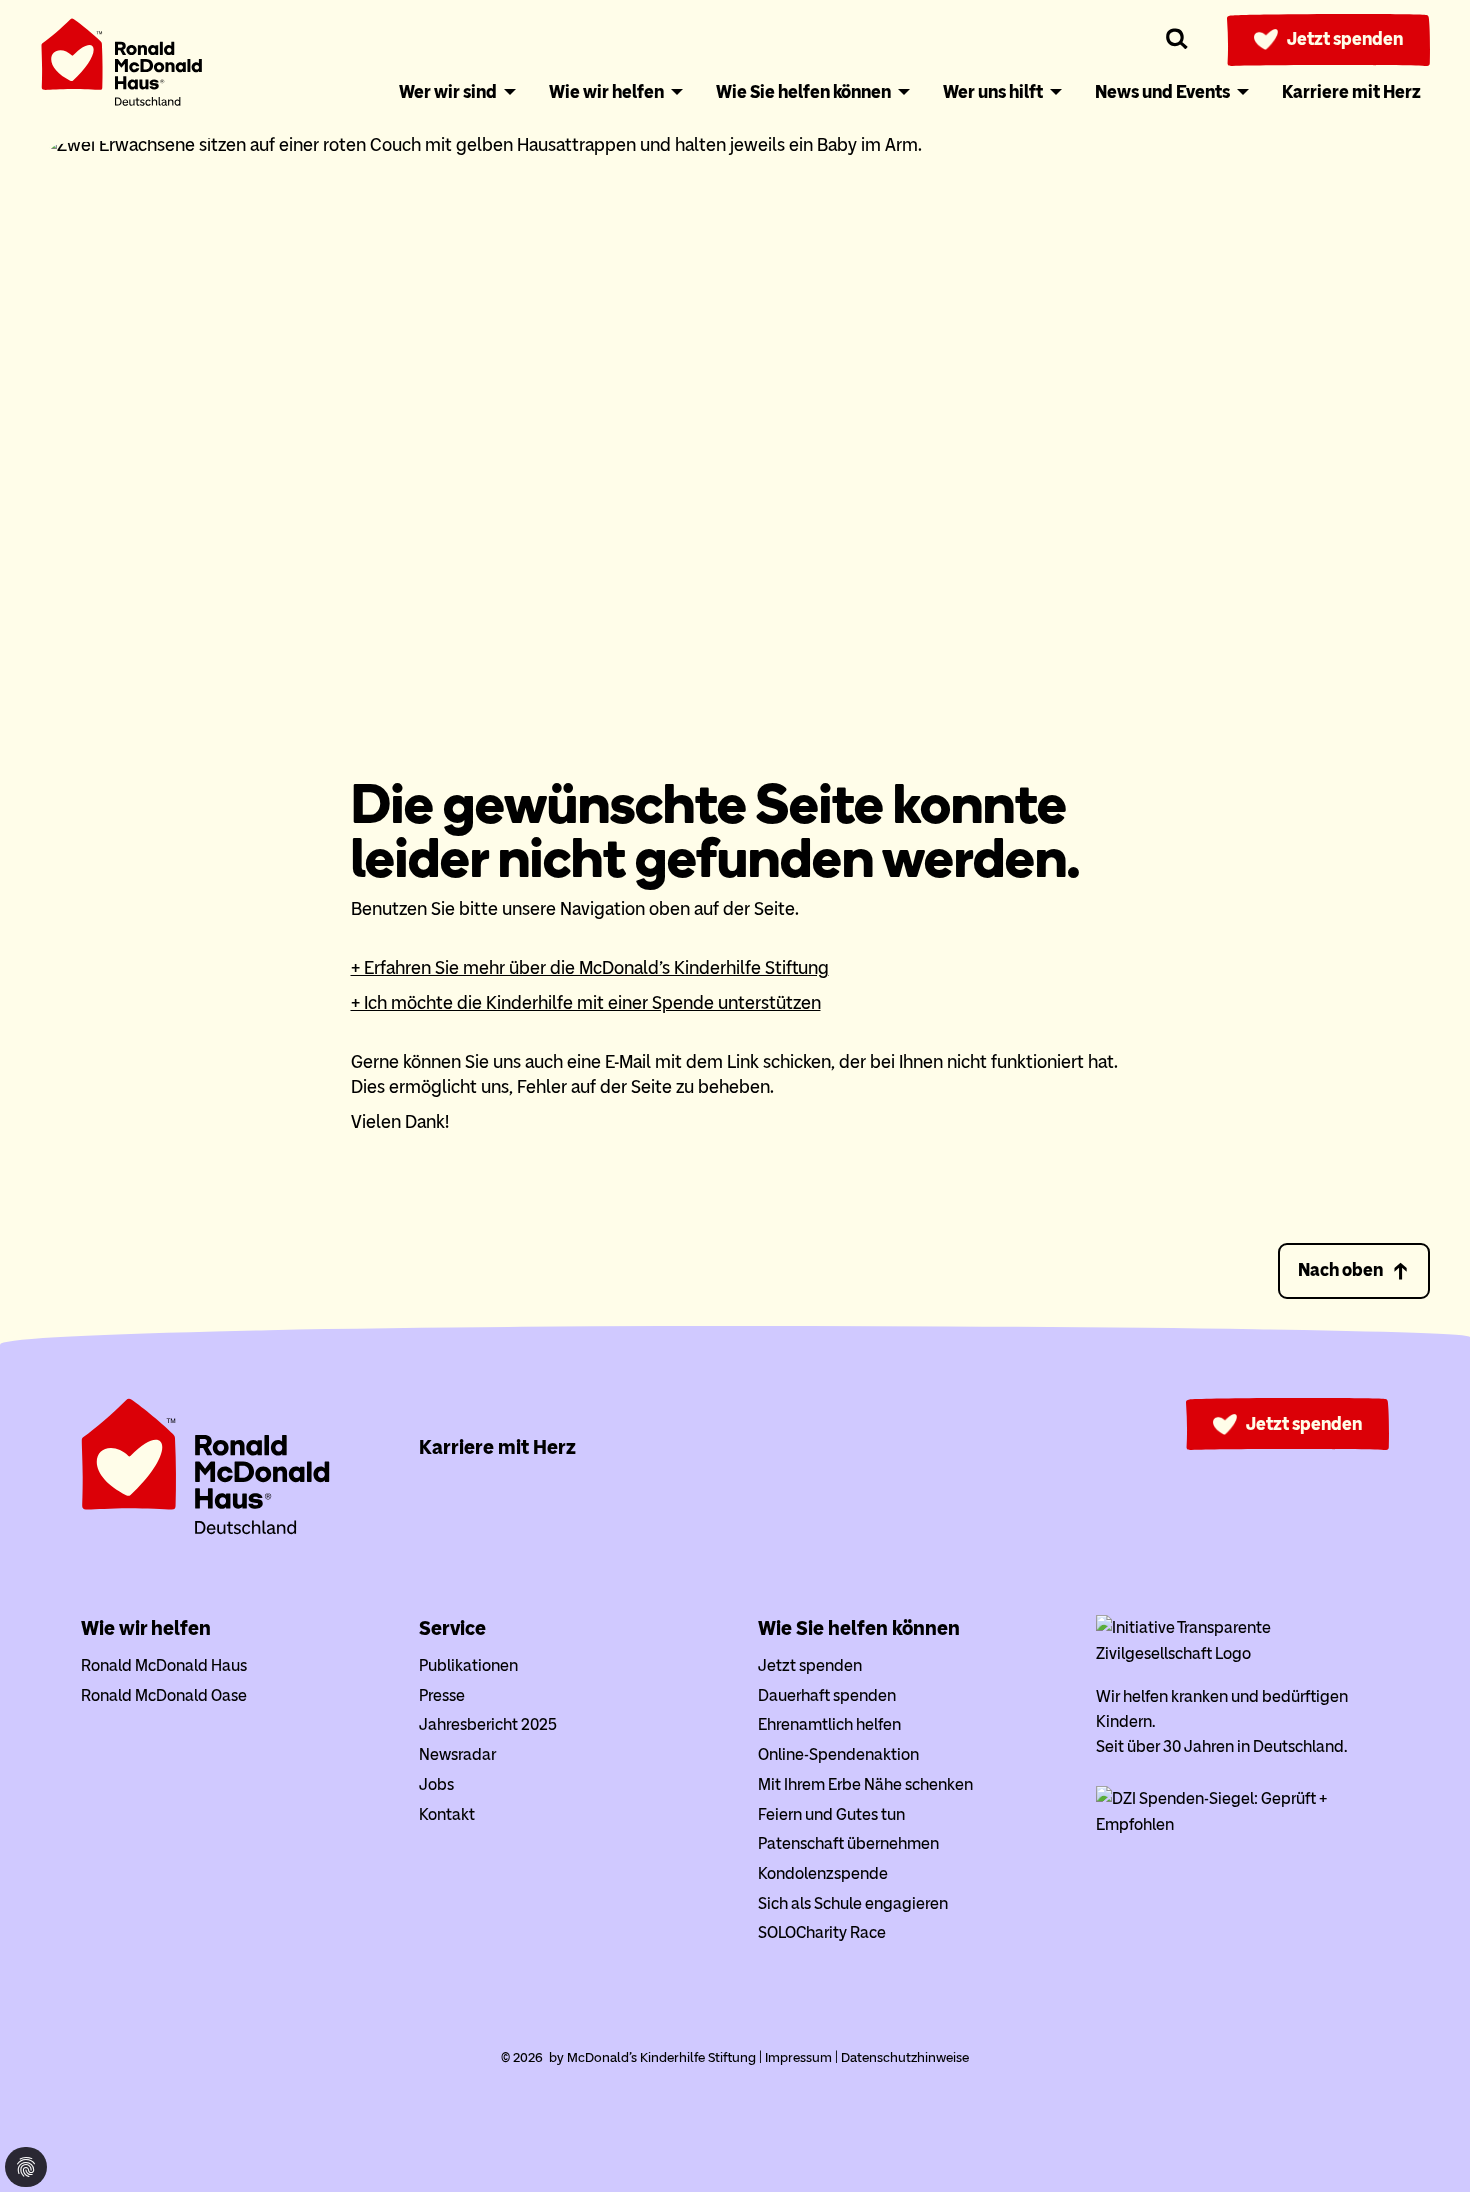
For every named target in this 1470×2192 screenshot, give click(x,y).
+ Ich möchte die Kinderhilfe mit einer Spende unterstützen (586, 1003)
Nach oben (1340, 1270)
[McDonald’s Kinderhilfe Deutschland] (206, 1530)
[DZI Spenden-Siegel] (1242, 1824)
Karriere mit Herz (497, 1447)
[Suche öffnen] (1177, 39)
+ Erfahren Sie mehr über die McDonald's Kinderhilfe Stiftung (590, 968)
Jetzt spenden (1345, 39)
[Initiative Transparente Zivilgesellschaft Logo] (1242, 1653)
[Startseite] (122, 66)
